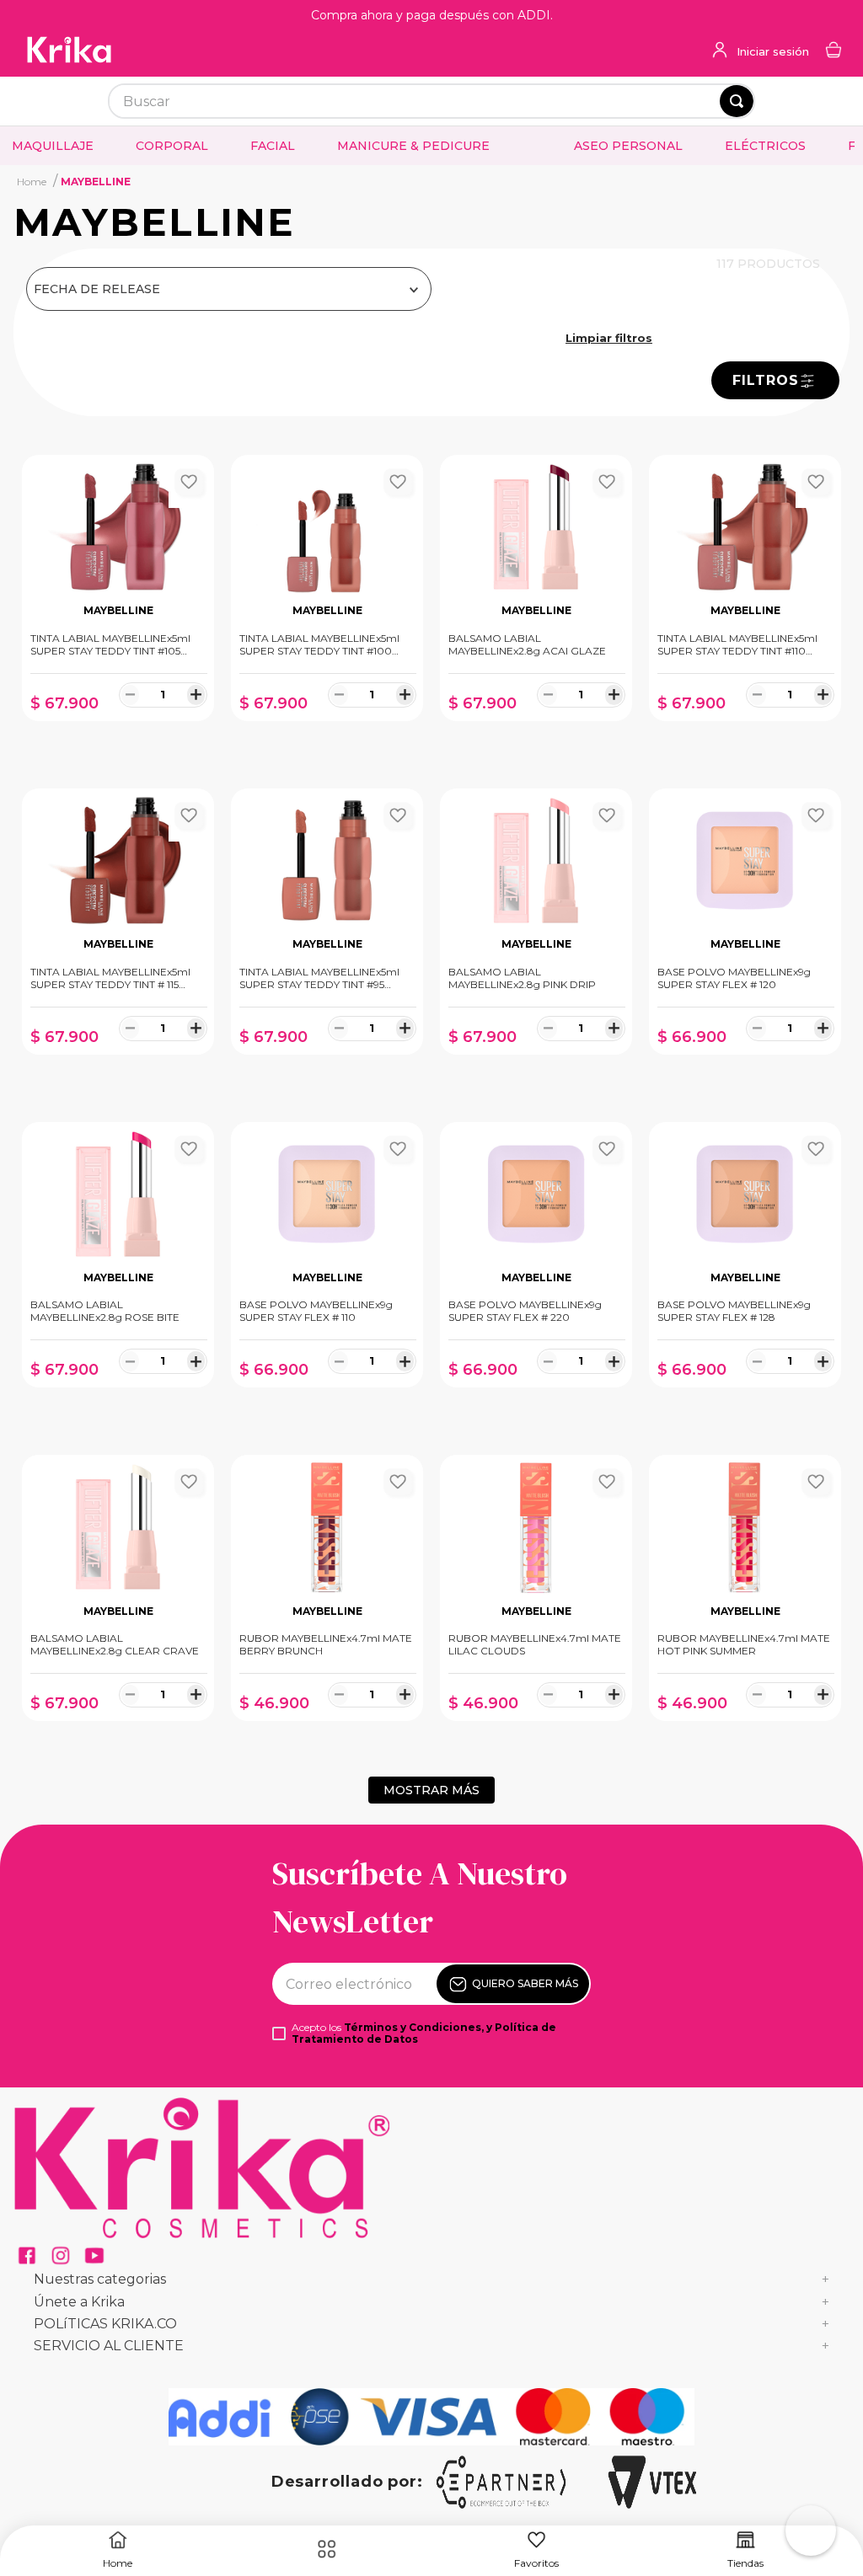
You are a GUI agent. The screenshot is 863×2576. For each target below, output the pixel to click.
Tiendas (745, 2563)
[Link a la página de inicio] (32, 181)
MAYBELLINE (96, 182)
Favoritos (536, 2563)
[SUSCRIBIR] (513, 1984)
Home (118, 2563)
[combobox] (431, 101)
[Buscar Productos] (737, 101)
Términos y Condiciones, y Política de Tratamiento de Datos (424, 2033)
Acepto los (424, 2034)
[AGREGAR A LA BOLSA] (118, 738)
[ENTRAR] (759, 51)
